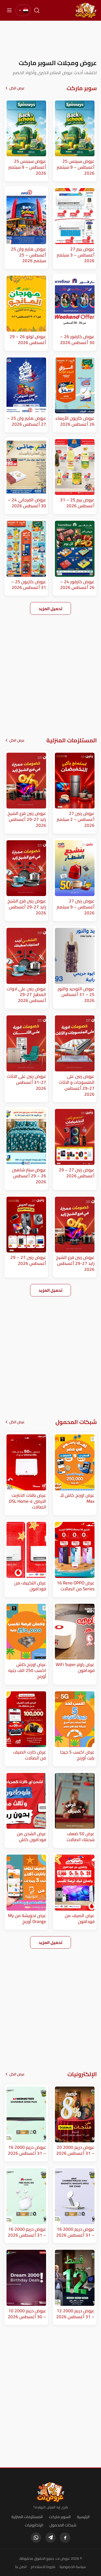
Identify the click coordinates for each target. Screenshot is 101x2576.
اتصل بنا (21, 2567)
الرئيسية (83, 2517)
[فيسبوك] (65, 2538)
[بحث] (37, 10)
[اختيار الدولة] (23, 10)
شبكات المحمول (63, 2525)
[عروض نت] (51, 2492)
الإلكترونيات (34, 2525)
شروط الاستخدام (43, 2567)
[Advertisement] (51, 40)
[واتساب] (36, 2538)
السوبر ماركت (60, 2517)
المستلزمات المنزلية (27, 2517)
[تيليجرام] (51, 2538)
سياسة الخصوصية (73, 2567)
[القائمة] (9, 10)
